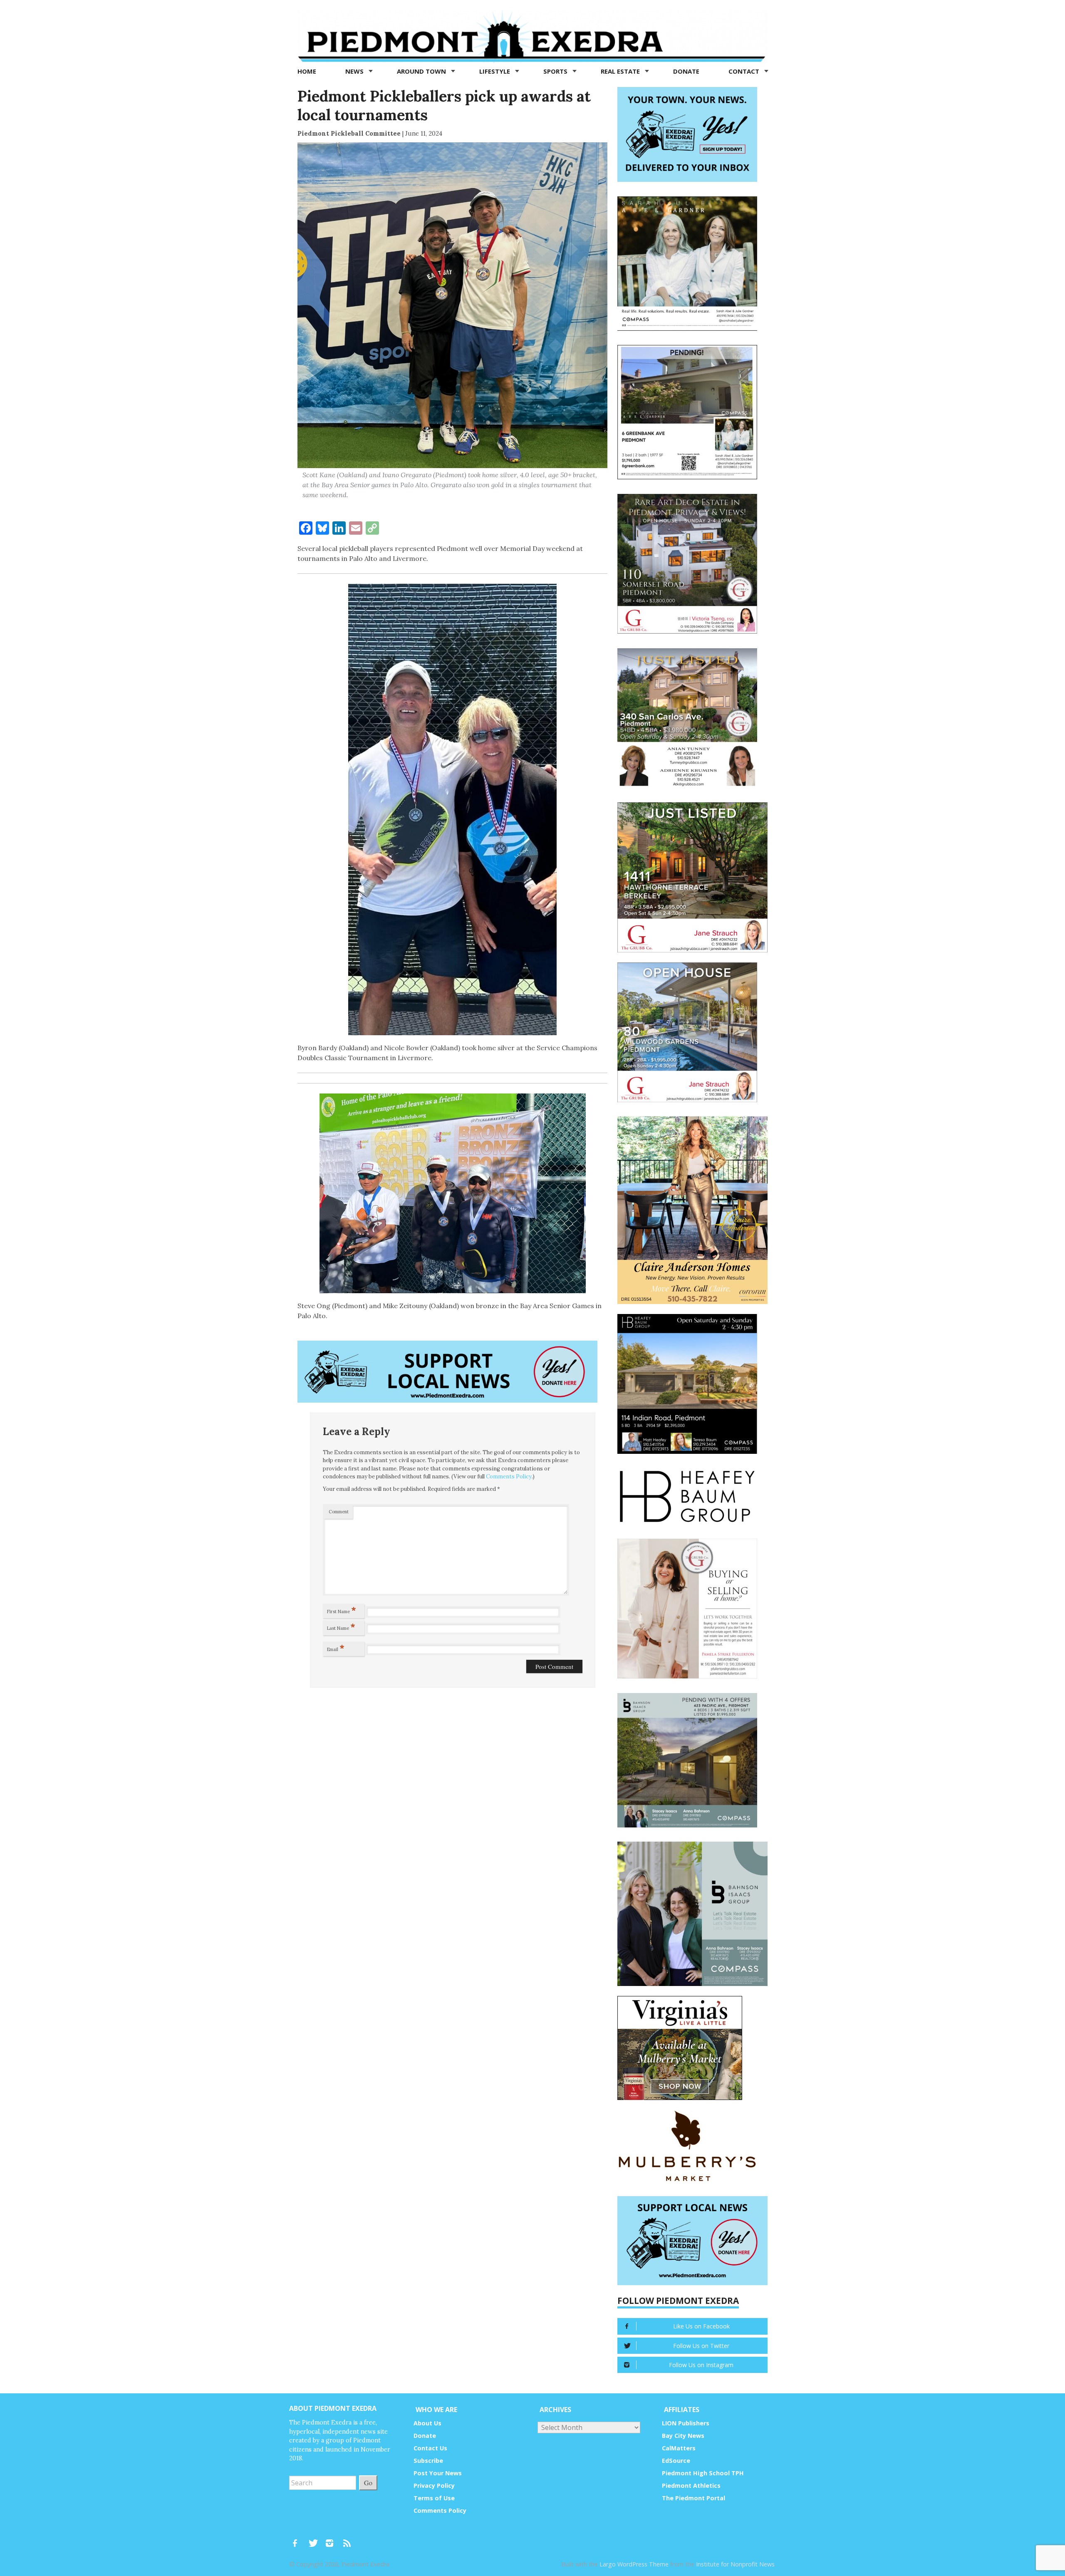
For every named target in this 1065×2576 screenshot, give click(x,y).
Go (368, 2483)
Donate (686, 71)
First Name (342, 1610)
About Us (427, 2423)
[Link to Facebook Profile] (298, 2539)
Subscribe (428, 2461)
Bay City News (683, 2436)
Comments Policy (509, 1476)
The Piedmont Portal (693, 2498)
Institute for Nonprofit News (735, 2564)
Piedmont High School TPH (703, 2473)
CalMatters (679, 2448)
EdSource (676, 2461)
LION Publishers (686, 2423)
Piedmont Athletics (691, 2486)
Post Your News (438, 2473)
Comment (339, 1512)
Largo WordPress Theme (634, 2564)
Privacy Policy (434, 2486)
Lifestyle (495, 71)
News (355, 71)
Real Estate (621, 71)
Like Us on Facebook (701, 2326)
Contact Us (430, 2448)
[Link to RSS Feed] (348, 2539)
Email (336, 1648)
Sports (556, 71)
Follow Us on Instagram (701, 2365)
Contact (745, 71)
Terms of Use (434, 2498)
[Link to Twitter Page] (315, 2539)
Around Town (422, 71)
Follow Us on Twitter (701, 2346)
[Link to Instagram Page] (332, 2539)
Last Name (341, 1626)
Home (307, 71)
